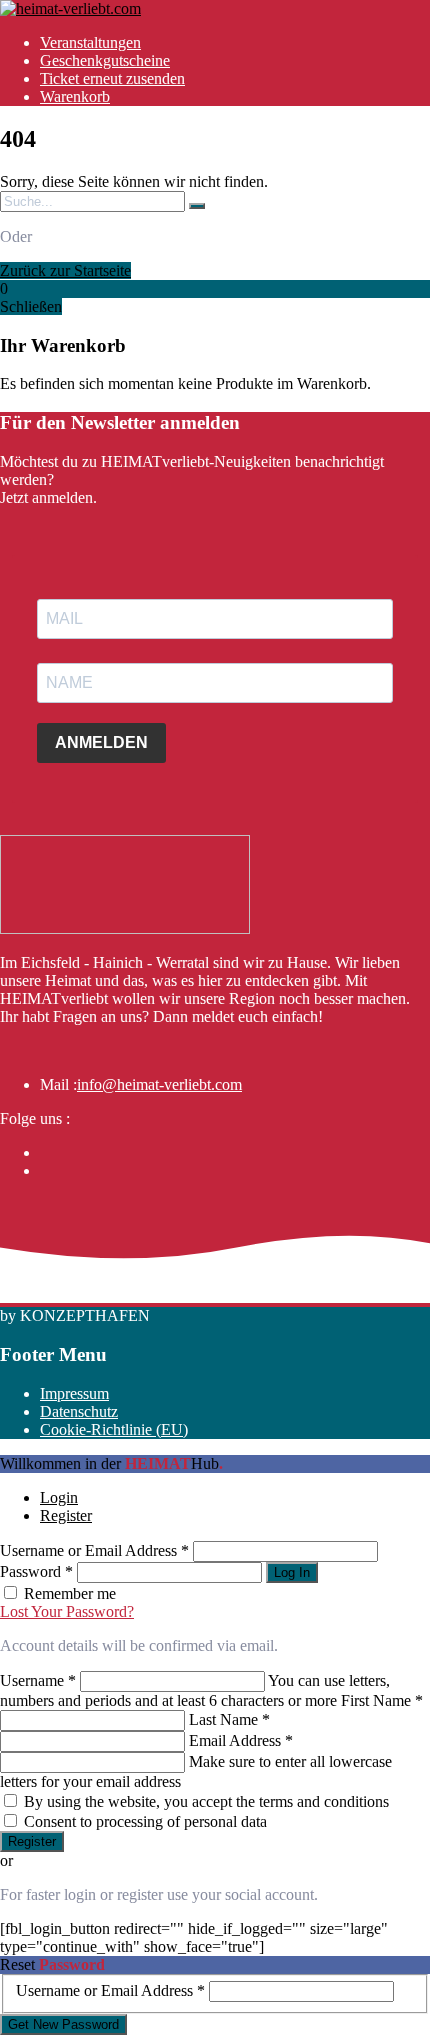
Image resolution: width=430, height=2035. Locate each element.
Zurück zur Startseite (65, 270)
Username (38, 1680)
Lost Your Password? (67, 1611)
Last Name (229, 1719)
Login (59, 1497)
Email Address (241, 1740)
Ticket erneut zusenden (112, 78)
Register (66, 1515)
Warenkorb (75, 96)
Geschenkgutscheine (105, 60)
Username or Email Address (94, 1550)
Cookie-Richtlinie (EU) (114, 1429)
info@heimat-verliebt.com (159, 1084)
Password (36, 1571)
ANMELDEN (101, 742)
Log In (292, 1572)
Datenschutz (79, 1411)
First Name (382, 1700)
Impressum (74, 1393)
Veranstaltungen (90, 42)
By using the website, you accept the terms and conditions (206, 1801)
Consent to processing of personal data (145, 1821)
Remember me (70, 1593)
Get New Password (63, 2024)
